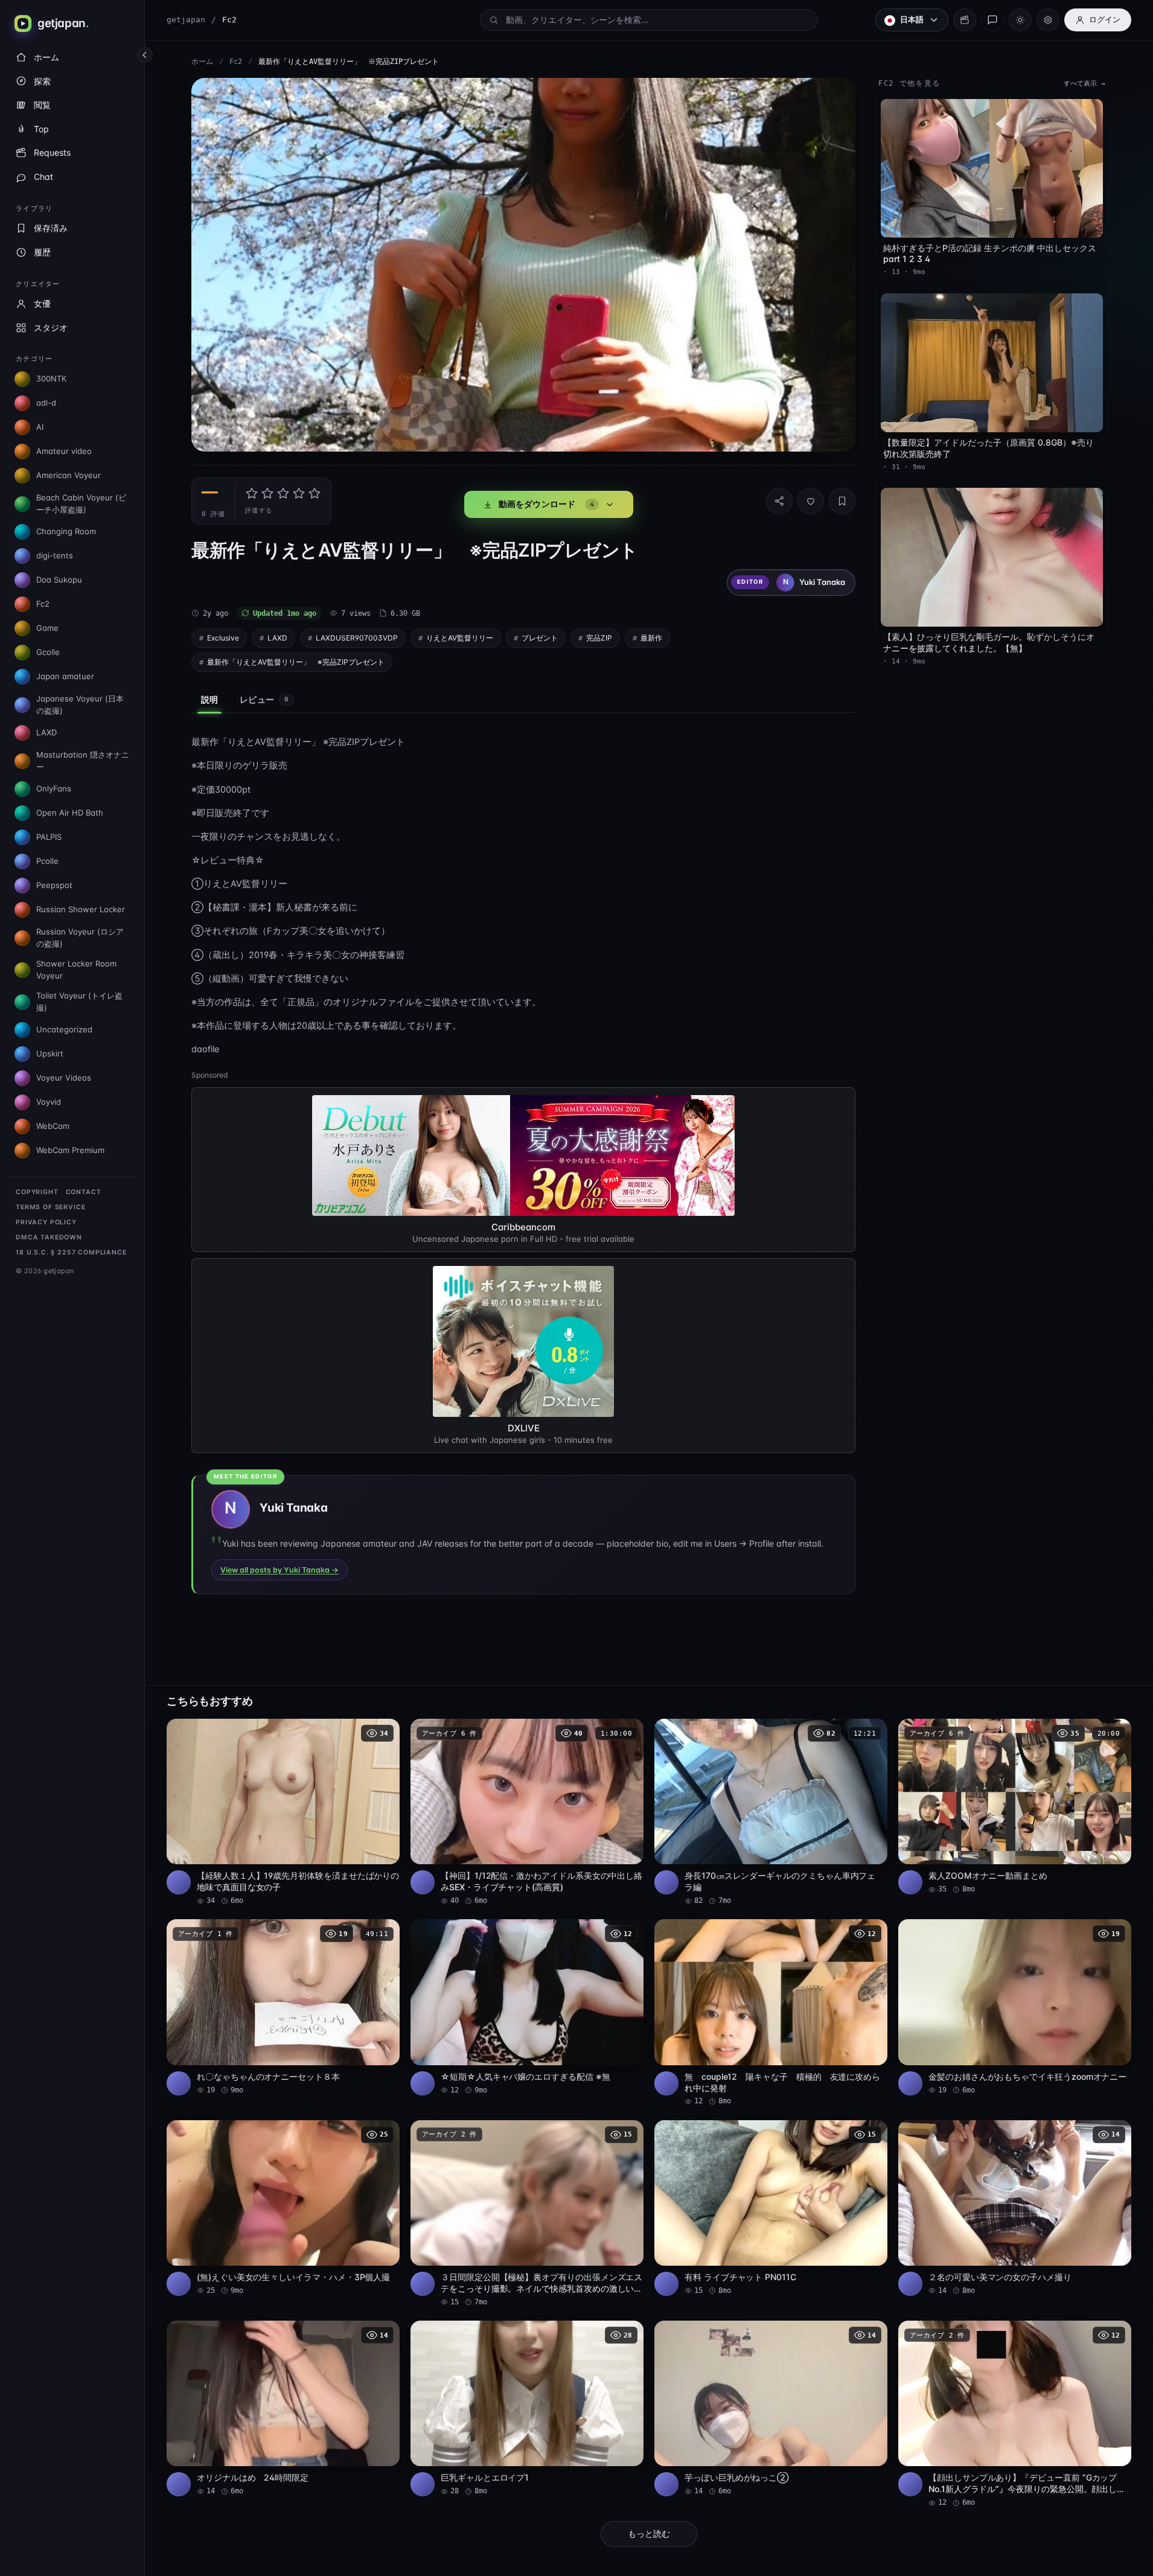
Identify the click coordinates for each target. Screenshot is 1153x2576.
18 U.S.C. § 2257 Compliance (71, 1252)
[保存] (842, 501)
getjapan (186, 20)
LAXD (277, 638)
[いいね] (811, 501)
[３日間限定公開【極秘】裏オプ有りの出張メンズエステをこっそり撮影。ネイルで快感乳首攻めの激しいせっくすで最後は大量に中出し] (527, 2214)
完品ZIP (599, 638)
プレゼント (540, 638)
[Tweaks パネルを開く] (1048, 20)
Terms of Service (50, 1207)
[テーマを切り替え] (1020, 20)
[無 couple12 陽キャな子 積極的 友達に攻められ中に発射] (771, 2013)
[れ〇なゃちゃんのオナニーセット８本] (283, 2007)
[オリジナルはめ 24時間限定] (283, 2408)
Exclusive (223, 638)
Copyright (37, 1192)
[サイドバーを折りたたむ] (145, 55)
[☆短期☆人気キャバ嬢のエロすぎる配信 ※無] (527, 2007)
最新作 (651, 638)
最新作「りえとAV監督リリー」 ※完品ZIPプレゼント (296, 662)
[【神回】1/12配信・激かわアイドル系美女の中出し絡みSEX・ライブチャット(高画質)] (527, 1812)
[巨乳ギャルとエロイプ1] (527, 2408)
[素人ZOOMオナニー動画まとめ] (1015, 1807)
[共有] (779, 501)
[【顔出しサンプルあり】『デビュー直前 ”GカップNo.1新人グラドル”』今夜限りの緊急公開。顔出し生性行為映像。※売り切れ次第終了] (1015, 2414)
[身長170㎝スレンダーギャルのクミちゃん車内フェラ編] (771, 1812)
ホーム (202, 62)
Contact (84, 1192)
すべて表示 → (1084, 84)
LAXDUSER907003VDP (357, 638)
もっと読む (649, 2534)
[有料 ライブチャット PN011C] (771, 2208)
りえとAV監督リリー (460, 638)
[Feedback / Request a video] (992, 20)
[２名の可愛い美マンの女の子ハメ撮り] (1015, 2208)
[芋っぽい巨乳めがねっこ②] (771, 2408)
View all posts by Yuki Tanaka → (279, 1570)
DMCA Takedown (49, 1237)
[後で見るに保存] (384, 1732)
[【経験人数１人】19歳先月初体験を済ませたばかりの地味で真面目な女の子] (283, 1812)
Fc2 (236, 62)
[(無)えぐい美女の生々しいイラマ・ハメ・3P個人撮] (283, 2208)
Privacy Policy (46, 1222)
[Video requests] (965, 20)
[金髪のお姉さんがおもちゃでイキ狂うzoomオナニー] (1015, 2007)
